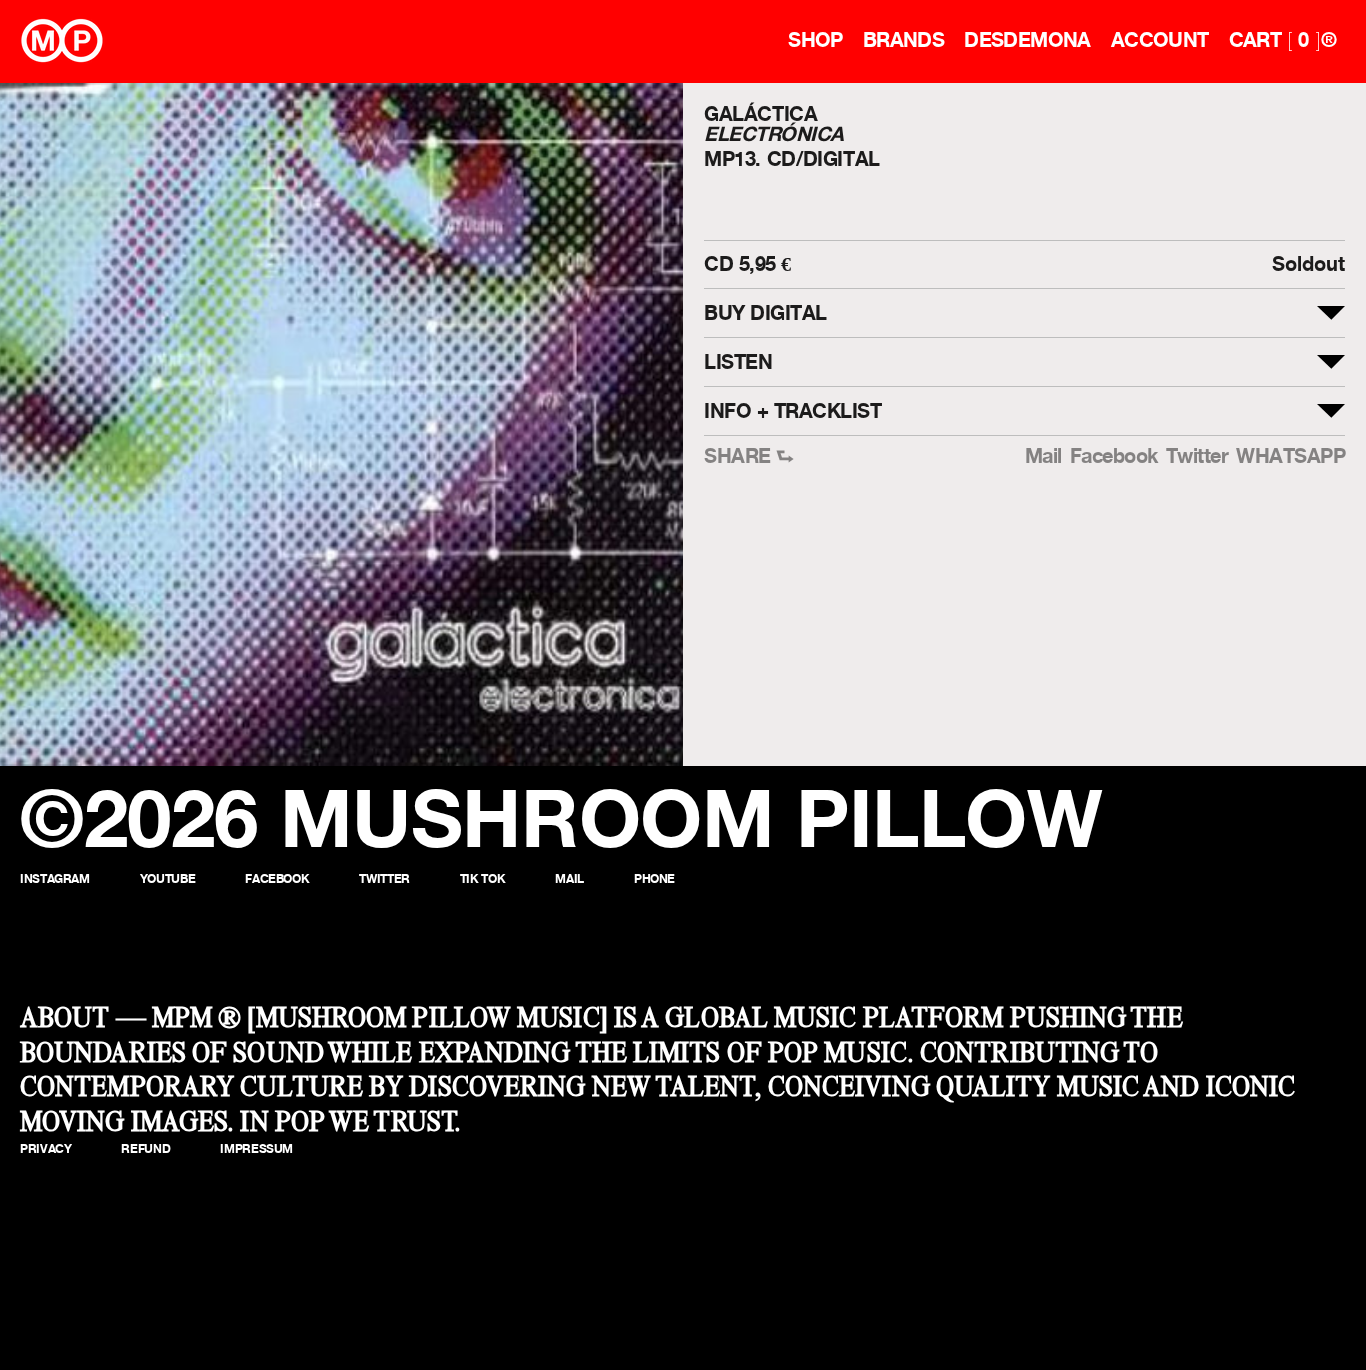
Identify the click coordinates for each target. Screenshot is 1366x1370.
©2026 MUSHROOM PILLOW (561, 818)
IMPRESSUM (256, 1148)
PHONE (654, 878)
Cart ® (1282, 40)
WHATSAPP (1290, 456)
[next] (650, 424)
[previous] (32, 424)
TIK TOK (482, 878)
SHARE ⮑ (749, 456)
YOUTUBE (167, 878)
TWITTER (384, 878)
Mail (1043, 456)
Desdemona (1027, 40)
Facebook (1114, 456)
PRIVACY (45, 1148)
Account (1160, 40)
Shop (815, 40)
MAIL (569, 878)
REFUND (145, 1148)
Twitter (1197, 456)
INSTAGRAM (55, 878)
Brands (903, 40)
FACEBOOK (277, 878)
